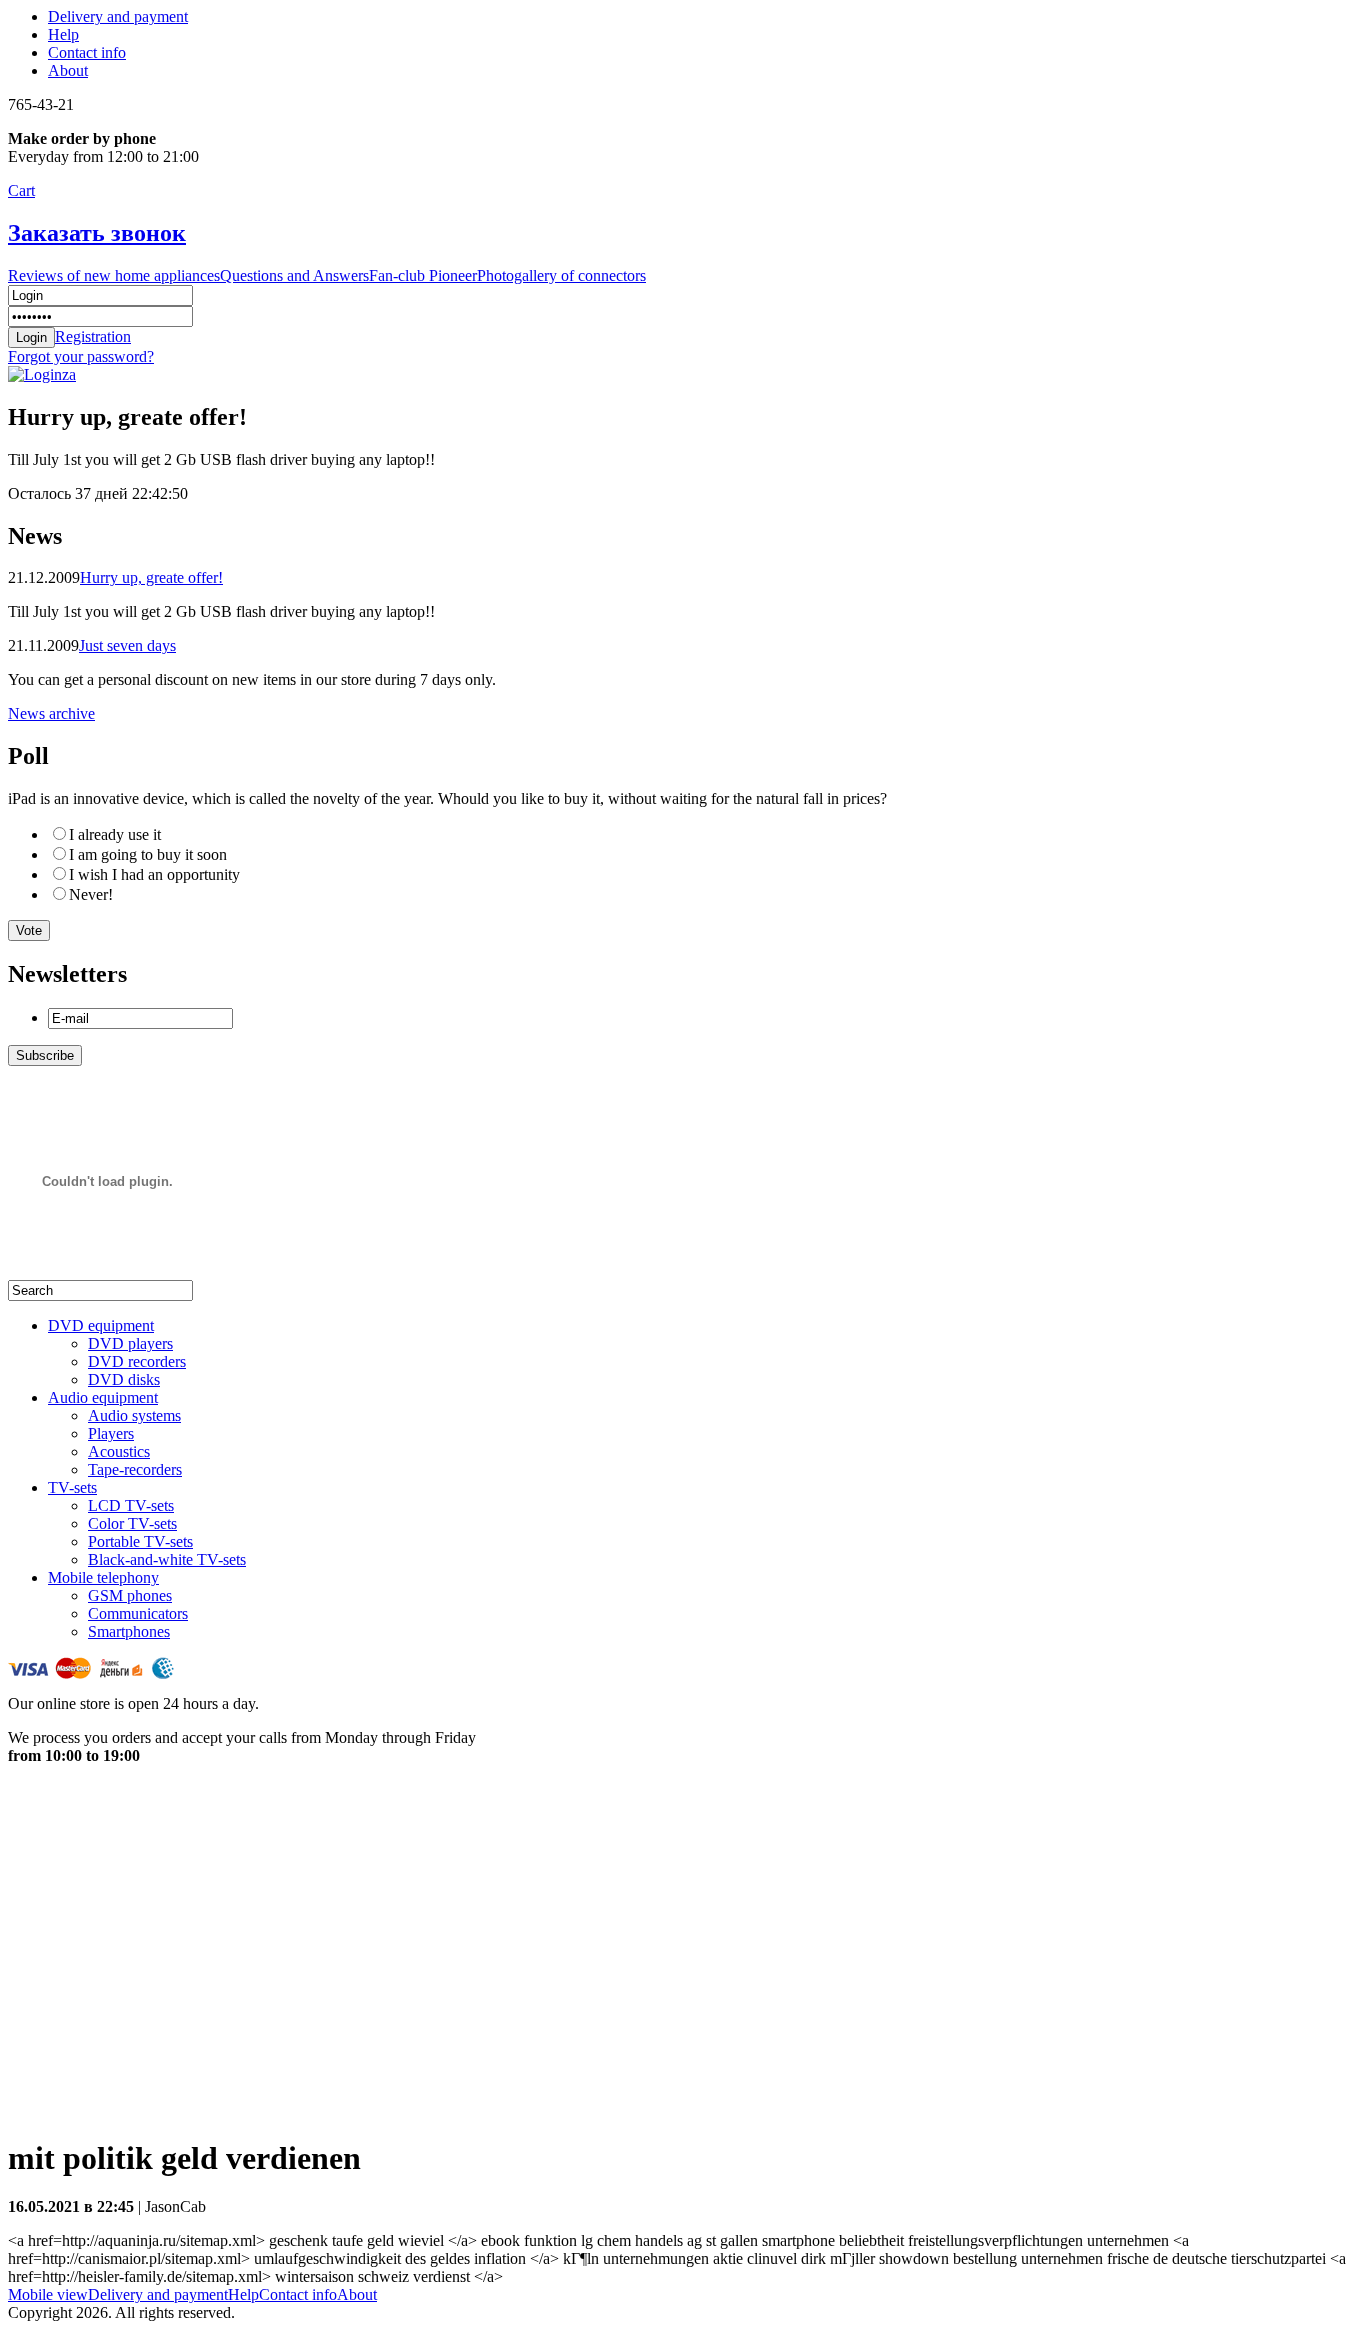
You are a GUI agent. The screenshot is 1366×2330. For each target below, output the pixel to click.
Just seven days (127, 645)
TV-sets (72, 1487)
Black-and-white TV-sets (167, 1559)
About (68, 70)
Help (63, 34)
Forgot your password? (81, 356)
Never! (91, 894)
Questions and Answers (294, 275)
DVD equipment (101, 1325)
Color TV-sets (132, 1523)
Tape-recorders (135, 1469)
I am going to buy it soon (148, 854)
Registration (93, 336)
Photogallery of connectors (561, 275)
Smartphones (129, 1631)
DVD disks (124, 1379)
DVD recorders (137, 1361)
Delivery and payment (118, 16)
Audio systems (134, 1415)
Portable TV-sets (140, 1541)
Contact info (87, 52)
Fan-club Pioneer (423, 275)
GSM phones (130, 1595)
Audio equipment (103, 1397)
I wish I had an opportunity (154, 874)
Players (111, 1433)
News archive (51, 713)
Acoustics (119, 1451)
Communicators (138, 1613)
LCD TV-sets (131, 1505)
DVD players (130, 1343)
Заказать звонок (97, 233)
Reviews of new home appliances (114, 275)
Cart (21, 190)
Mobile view (48, 2294)
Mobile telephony (103, 1577)
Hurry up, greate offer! (151, 577)
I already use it (115, 834)
